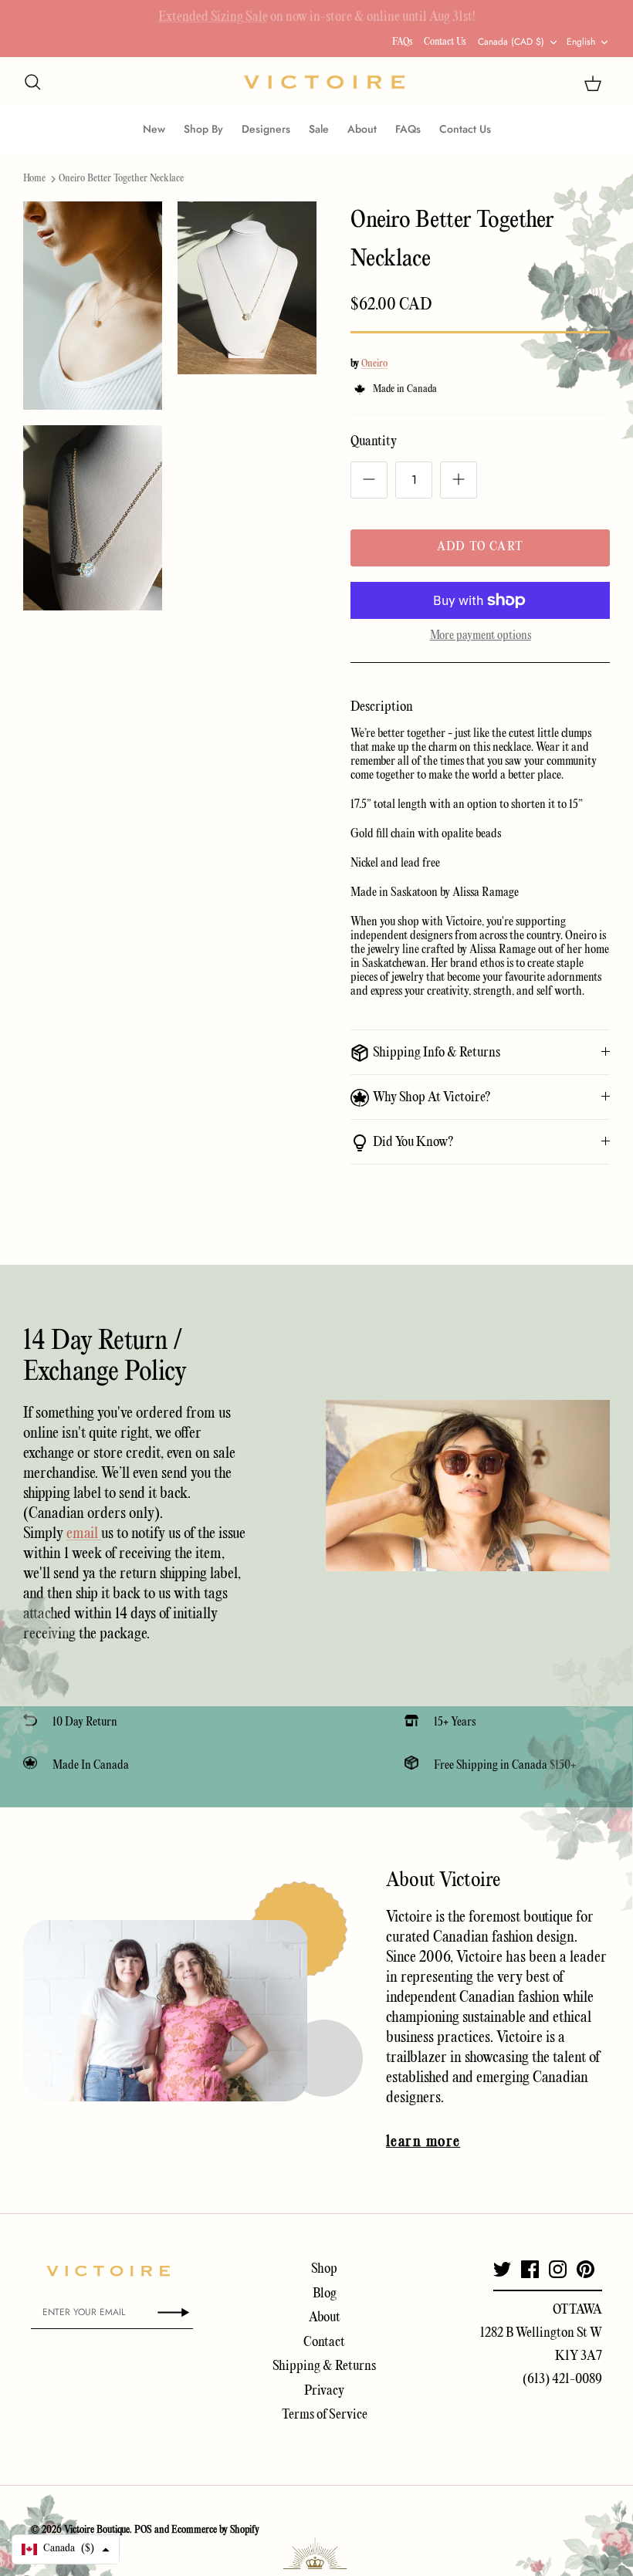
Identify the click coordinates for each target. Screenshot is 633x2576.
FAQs (403, 42)
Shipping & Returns (324, 2366)
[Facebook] (530, 2269)
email (84, 1534)
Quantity (374, 442)
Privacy (324, 2391)
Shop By (203, 129)
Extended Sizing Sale (213, 14)
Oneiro (374, 364)
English (581, 42)
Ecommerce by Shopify (215, 2530)
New (154, 129)
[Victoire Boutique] (324, 82)
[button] (66, 2549)
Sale (319, 129)
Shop (324, 2269)
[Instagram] (558, 2269)
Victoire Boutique (97, 2530)
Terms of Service (325, 2415)
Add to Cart (480, 547)
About (362, 129)
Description (382, 707)
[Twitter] (502, 2269)
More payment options (481, 636)
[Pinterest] (586, 2269)
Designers (266, 129)
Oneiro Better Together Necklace (121, 179)
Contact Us (445, 42)
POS (143, 2530)
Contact (324, 2343)
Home (34, 179)
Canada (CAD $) (511, 42)
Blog (325, 2294)
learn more (423, 2142)
